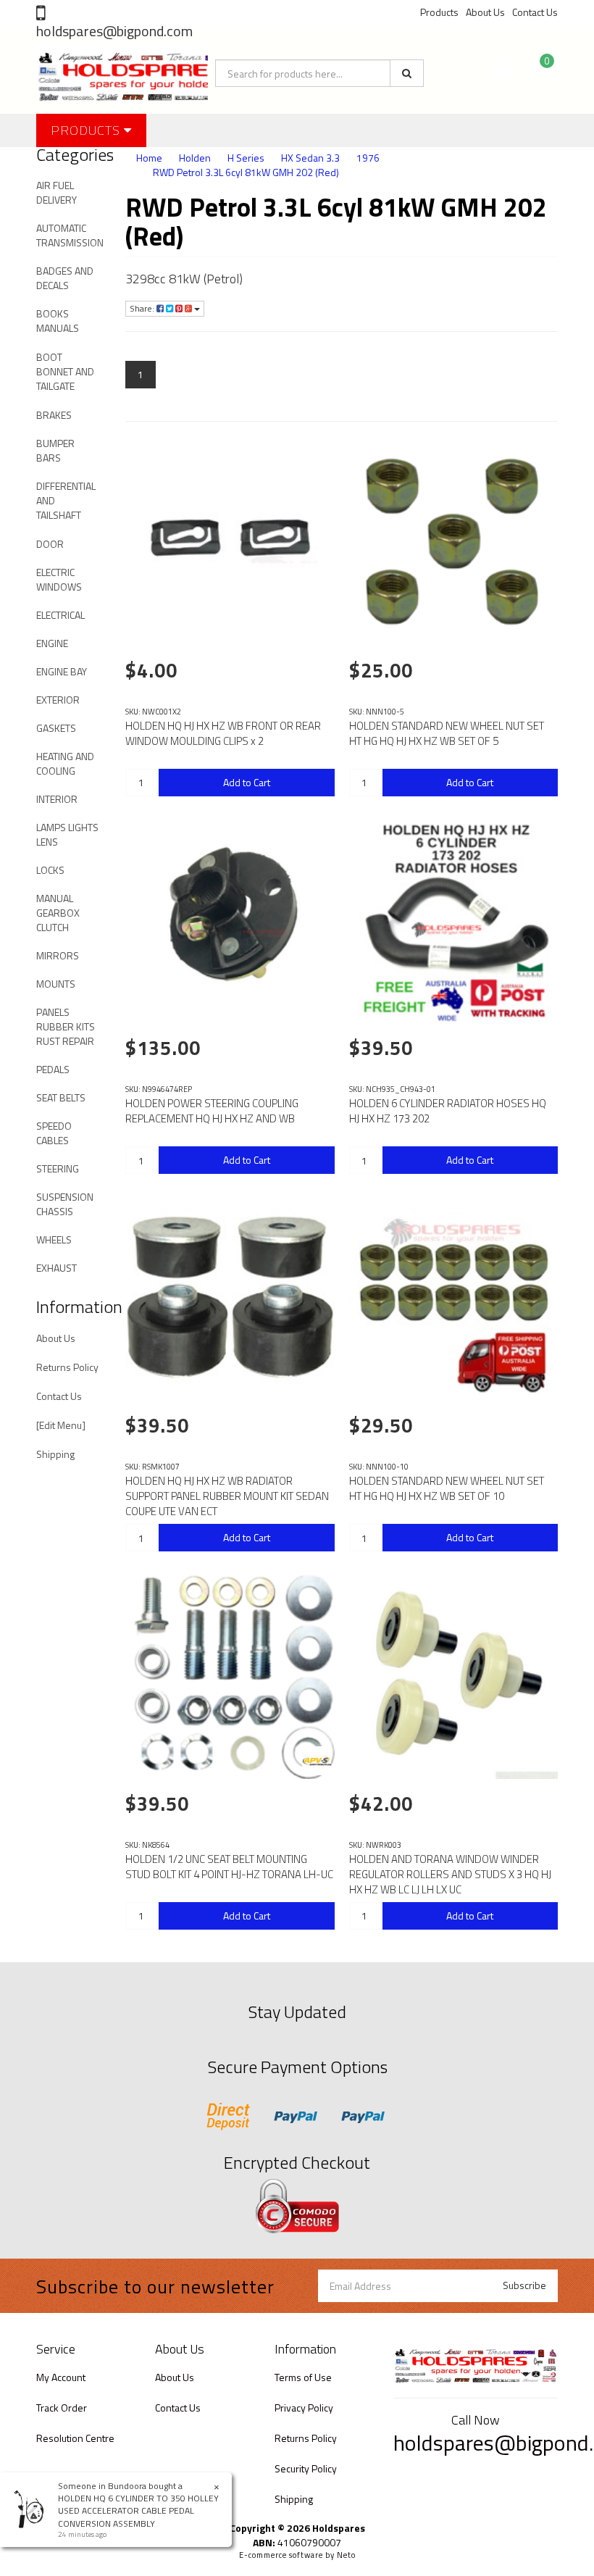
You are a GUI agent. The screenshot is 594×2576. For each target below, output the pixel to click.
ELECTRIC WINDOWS (59, 579)
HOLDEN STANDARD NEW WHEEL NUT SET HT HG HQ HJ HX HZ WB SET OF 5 (447, 733)
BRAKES (54, 415)
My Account (61, 2377)
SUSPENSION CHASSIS (65, 1204)
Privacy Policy (304, 2408)
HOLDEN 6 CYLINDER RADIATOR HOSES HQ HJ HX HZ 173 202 (448, 1111)
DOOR (50, 544)
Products (439, 12)
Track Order (62, 2408)
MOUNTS (56, 984)
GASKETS (56, 728)
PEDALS (53, 1069)
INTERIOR (57, 799)
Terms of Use (303, 2377)
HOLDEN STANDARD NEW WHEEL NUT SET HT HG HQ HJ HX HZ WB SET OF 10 (447, 1488)
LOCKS (50, 870)
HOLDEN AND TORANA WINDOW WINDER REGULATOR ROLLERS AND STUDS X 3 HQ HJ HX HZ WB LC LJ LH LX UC (450, 1874)
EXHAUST (57, 1268)
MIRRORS (58, 955)
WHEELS (54, 1239)
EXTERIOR (58, 700)
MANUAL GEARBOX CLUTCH (58, 913)
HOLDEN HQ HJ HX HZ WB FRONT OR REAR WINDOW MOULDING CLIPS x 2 (223, 733)
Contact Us (535, 12)
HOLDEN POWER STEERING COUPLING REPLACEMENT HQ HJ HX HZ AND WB (212, 1111)
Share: (143, 308)
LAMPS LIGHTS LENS (67, 834)
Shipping (55, 1454)
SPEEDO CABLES (54, 1133)
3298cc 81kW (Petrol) (184, 279)
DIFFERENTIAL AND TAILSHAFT (66, 500)
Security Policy (306, 2468)
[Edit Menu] (61, 1425)
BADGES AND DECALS (65, 278)
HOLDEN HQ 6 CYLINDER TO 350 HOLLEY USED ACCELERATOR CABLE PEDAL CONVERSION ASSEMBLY (138, 2510)
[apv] (317, 1761)
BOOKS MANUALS (58, 321)
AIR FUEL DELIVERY (57, 192)
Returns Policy (67, 1367)
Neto (346, 2555)
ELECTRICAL (60, 615)
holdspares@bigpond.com (114, 31)
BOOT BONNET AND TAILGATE (65, 371)
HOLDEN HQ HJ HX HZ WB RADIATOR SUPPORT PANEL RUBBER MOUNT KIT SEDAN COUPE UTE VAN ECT (227, 1496)
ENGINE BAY (62, 671)
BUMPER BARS (55, 450)
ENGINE (52, 643)
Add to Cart (247, 782)
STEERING (58, 1168)
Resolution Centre (75, 2438)
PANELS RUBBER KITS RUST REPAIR (66, 1026)
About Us (485, 12)
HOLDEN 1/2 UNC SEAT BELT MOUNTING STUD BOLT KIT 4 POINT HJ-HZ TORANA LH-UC (229, 1867)
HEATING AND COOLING (65, 763)
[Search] (407, 73)
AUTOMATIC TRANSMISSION (70, 235)
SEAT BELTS (61, 1097)
